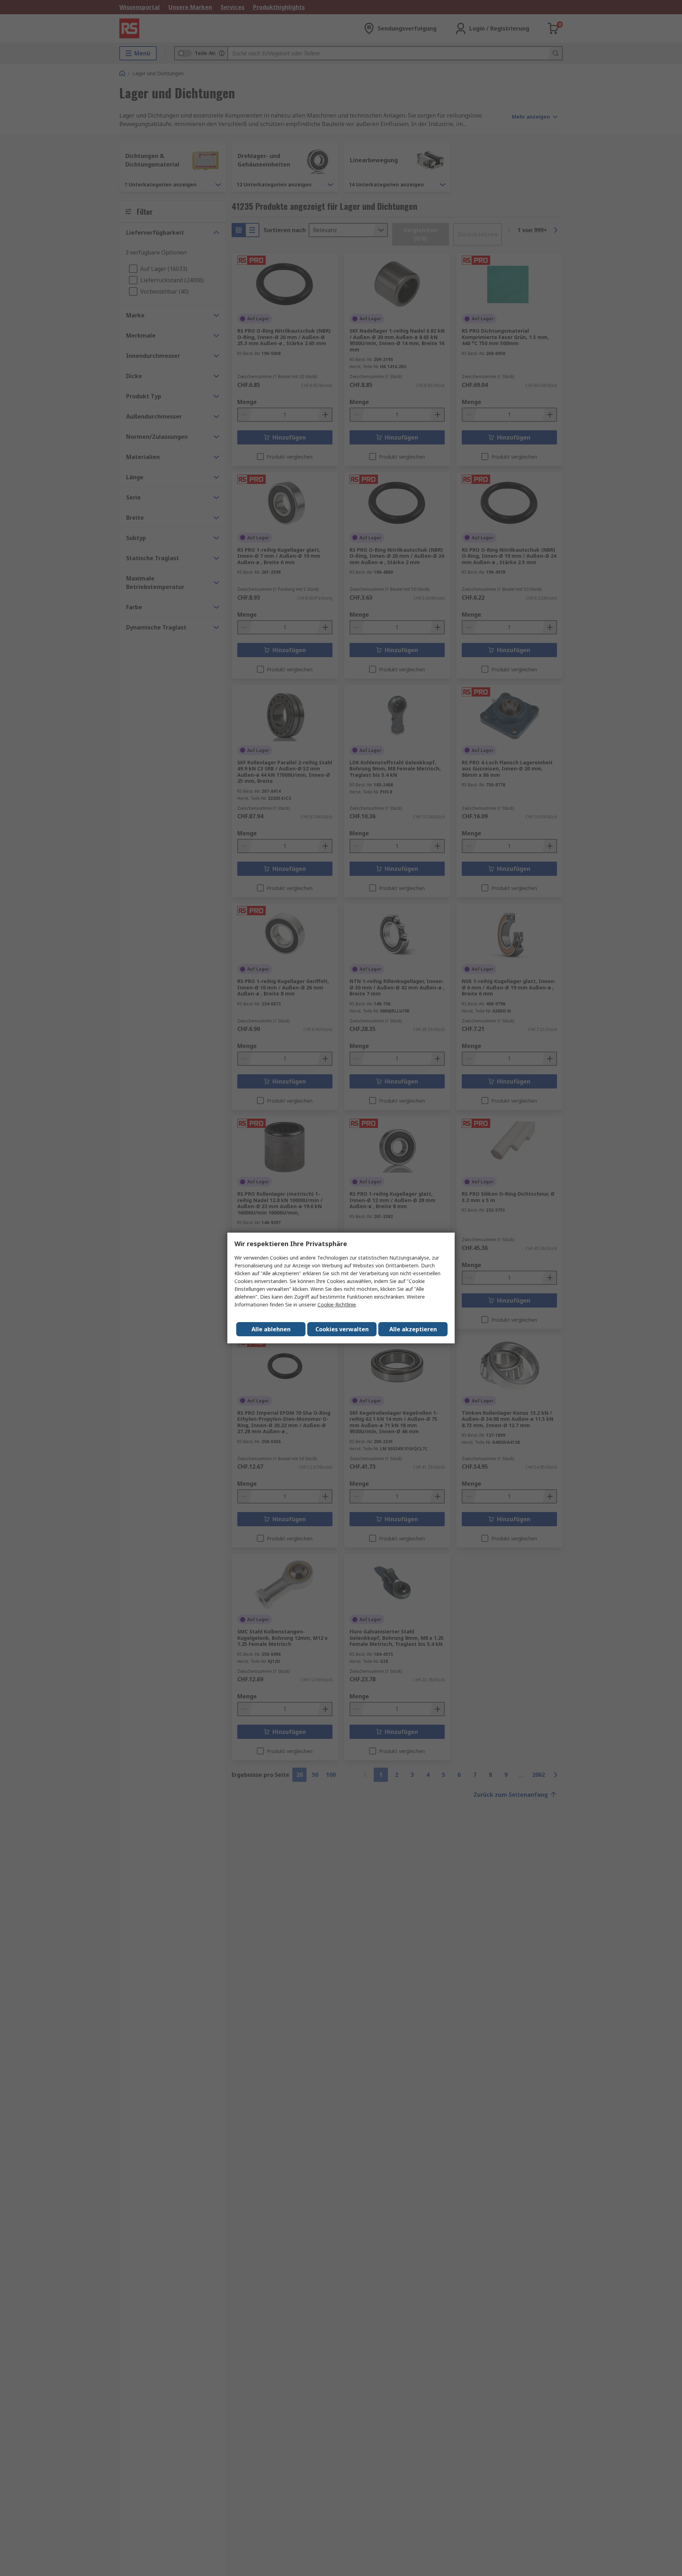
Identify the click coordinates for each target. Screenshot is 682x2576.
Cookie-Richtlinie (337, 1305)
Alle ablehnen (271, 1329)
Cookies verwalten (342, 1329)
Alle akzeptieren (413, 1329)
